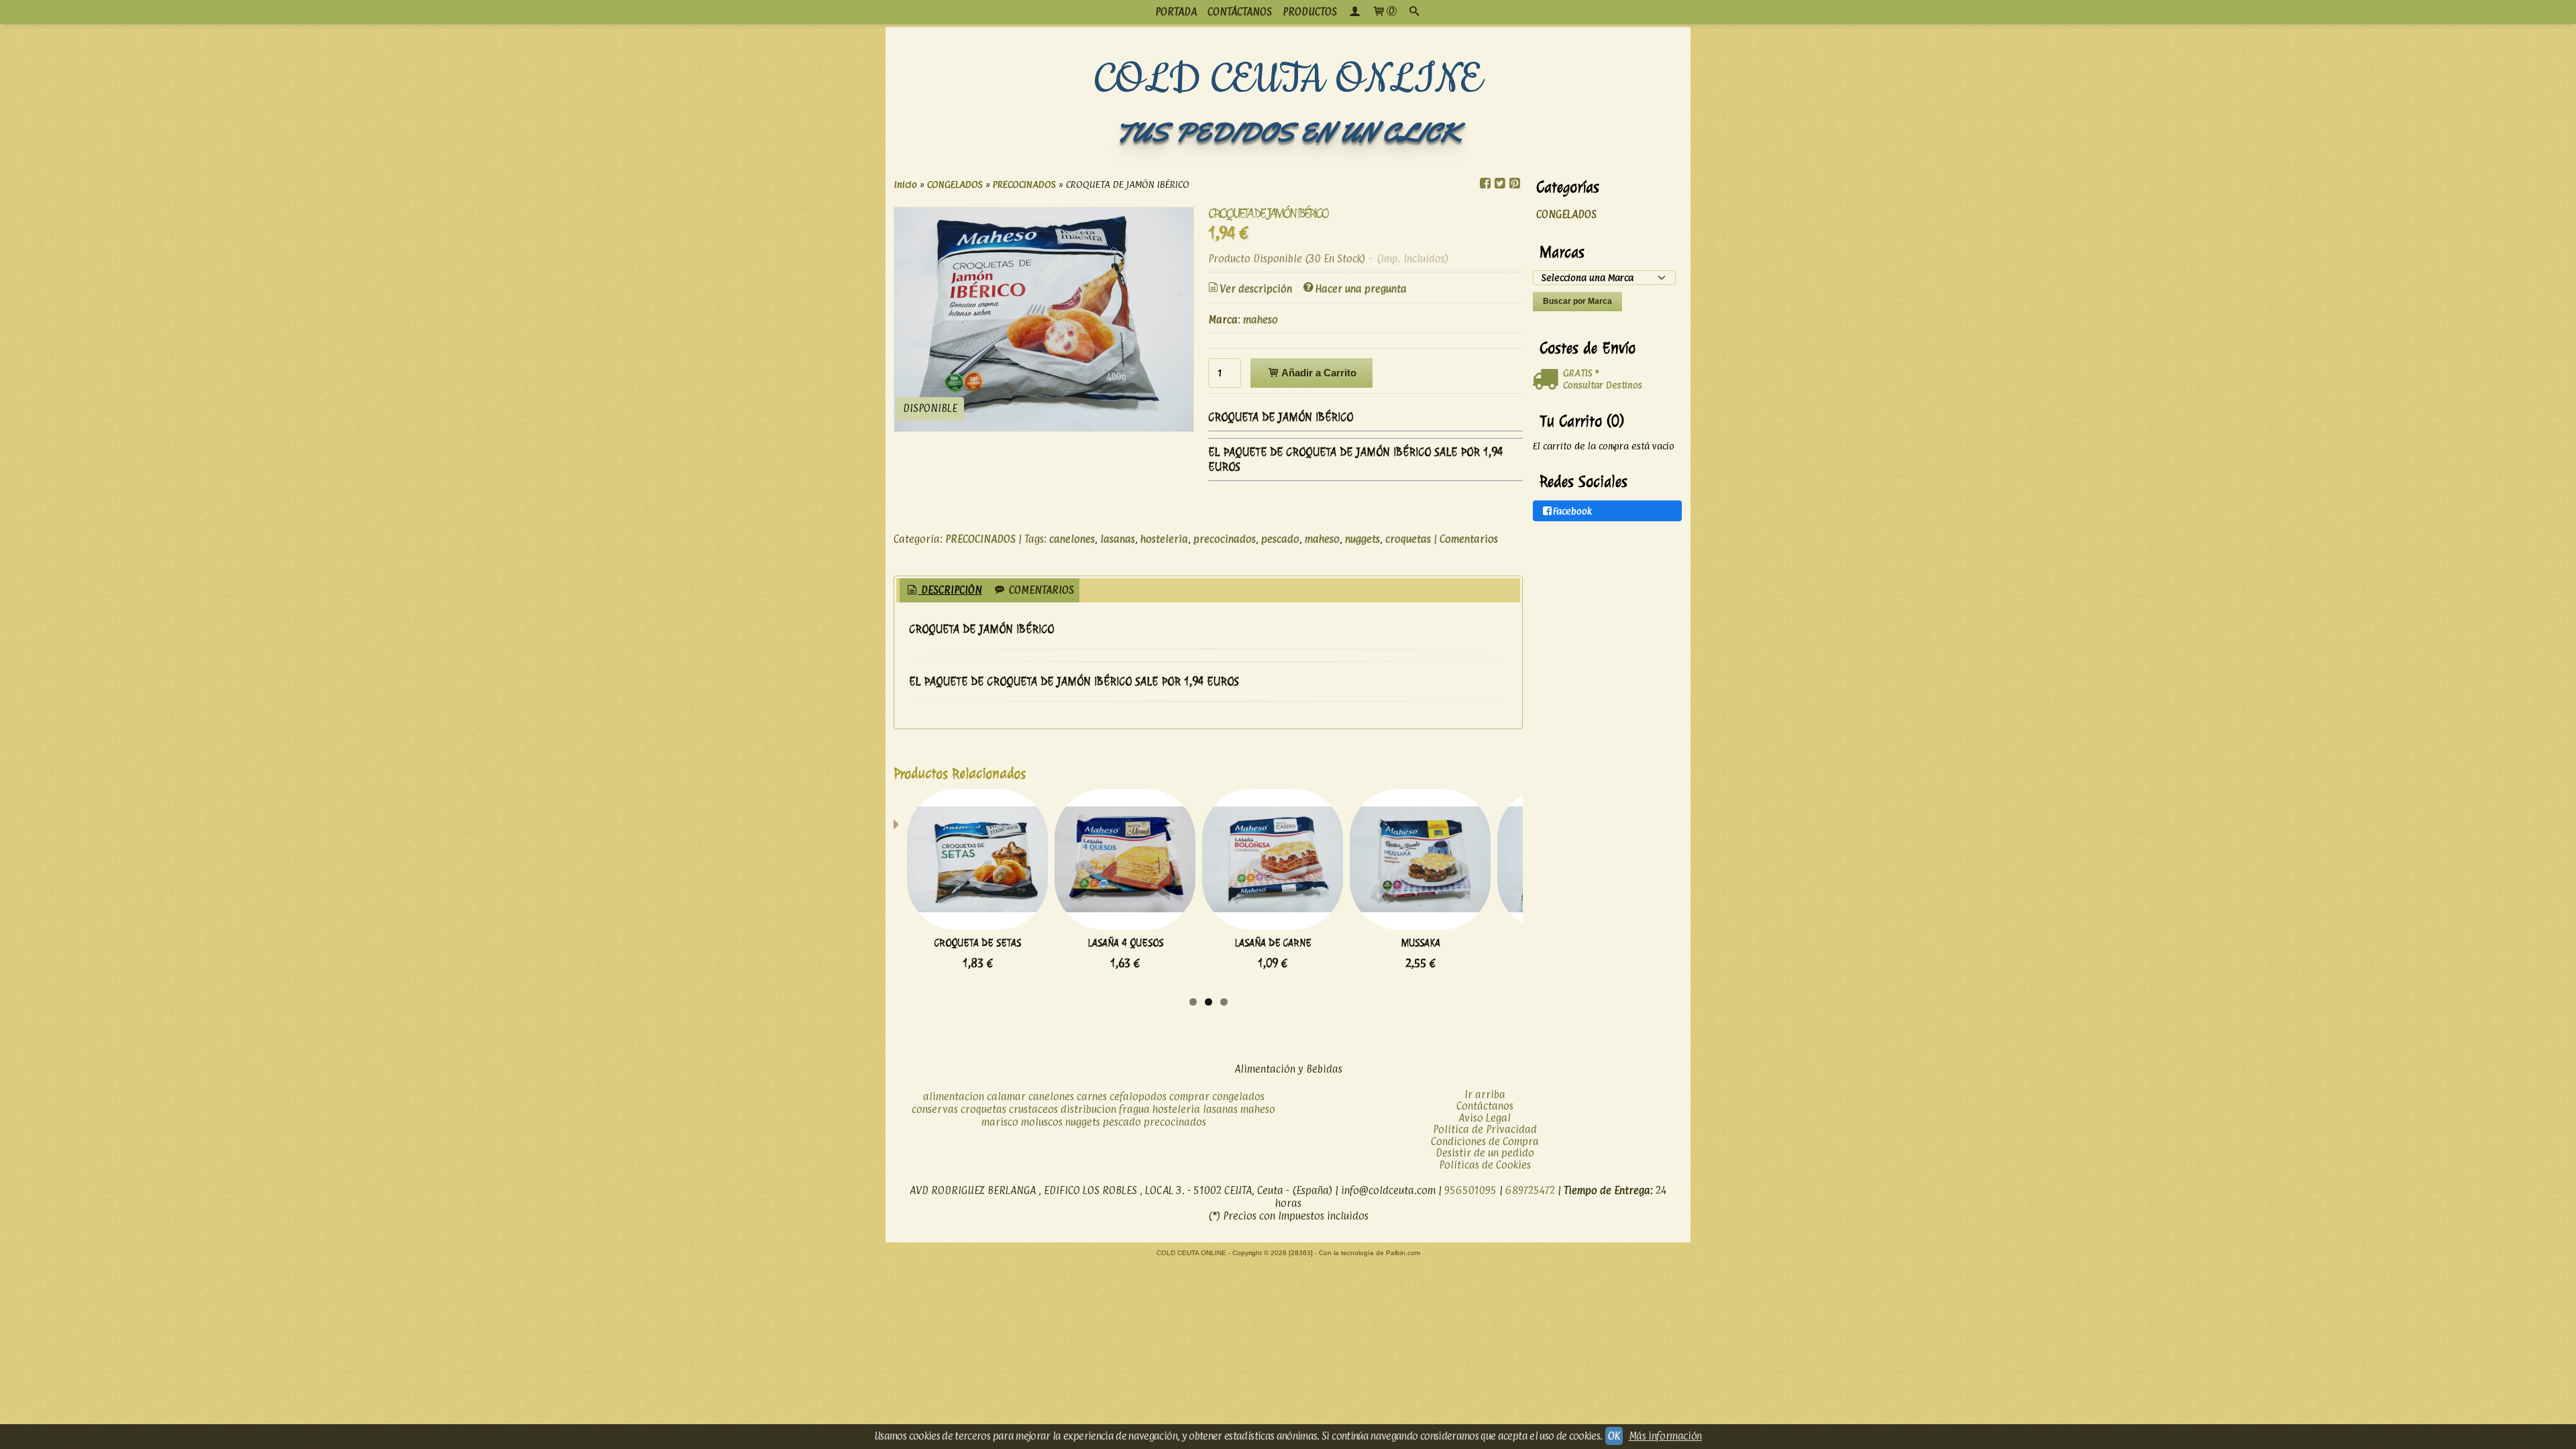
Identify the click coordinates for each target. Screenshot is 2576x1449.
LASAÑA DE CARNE (1273, 943)
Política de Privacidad (1485, 1129)
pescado (1280, 539)
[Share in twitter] (1500, 183)
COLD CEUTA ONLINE (1288, 80)
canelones (1072, 539)
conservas (935, 1109)
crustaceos (1033, 1109)
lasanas (1118, 539)
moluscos (1042, 1122)
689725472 (1530, 1190)
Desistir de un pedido (1485, 1153)
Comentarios (1469, 539)
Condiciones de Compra (1485, 1141)
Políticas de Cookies (1485, 1165)
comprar (1189, 1096)
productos (1310, 12)
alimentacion (954, 1096)
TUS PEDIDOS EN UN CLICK (1288, 132)
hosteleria (1164, 539)
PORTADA (1176, 12)
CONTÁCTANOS (1240, 12)
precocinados (1225, 539)
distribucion (1088, 1109)
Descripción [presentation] (950, 590)
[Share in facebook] (1485, 183)
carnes (1092, 1096)
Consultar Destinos (1603, 385)
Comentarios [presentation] (1040, 590)
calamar (1006, 1096)
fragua (1134, 1109)
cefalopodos (1138, 1096)
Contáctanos (1485, 1106)
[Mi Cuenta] (1354, 12)
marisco (1000, 1122)
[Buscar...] (1414, 12)
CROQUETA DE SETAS (978, 943)
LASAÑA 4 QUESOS (1125, 943)
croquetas (1408, 539)
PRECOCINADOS (980, 539)
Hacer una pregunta (1361, 289)
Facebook (1572, 511)
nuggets (1362, 539)
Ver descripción (1256, 289)
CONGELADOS (1566, 214)
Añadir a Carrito (1318, 373)
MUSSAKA (1420, 943)
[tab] (944, 591)
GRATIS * (1581, 373)
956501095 (1470, 1190)
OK (1614, 1436)
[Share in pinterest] (1515, 183)
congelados (1238, 1096)
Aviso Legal (1485, 1118)
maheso (1260, 320)
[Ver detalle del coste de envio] (1548, 380)
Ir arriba (1485, 1094)
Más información (1665, 1436)
